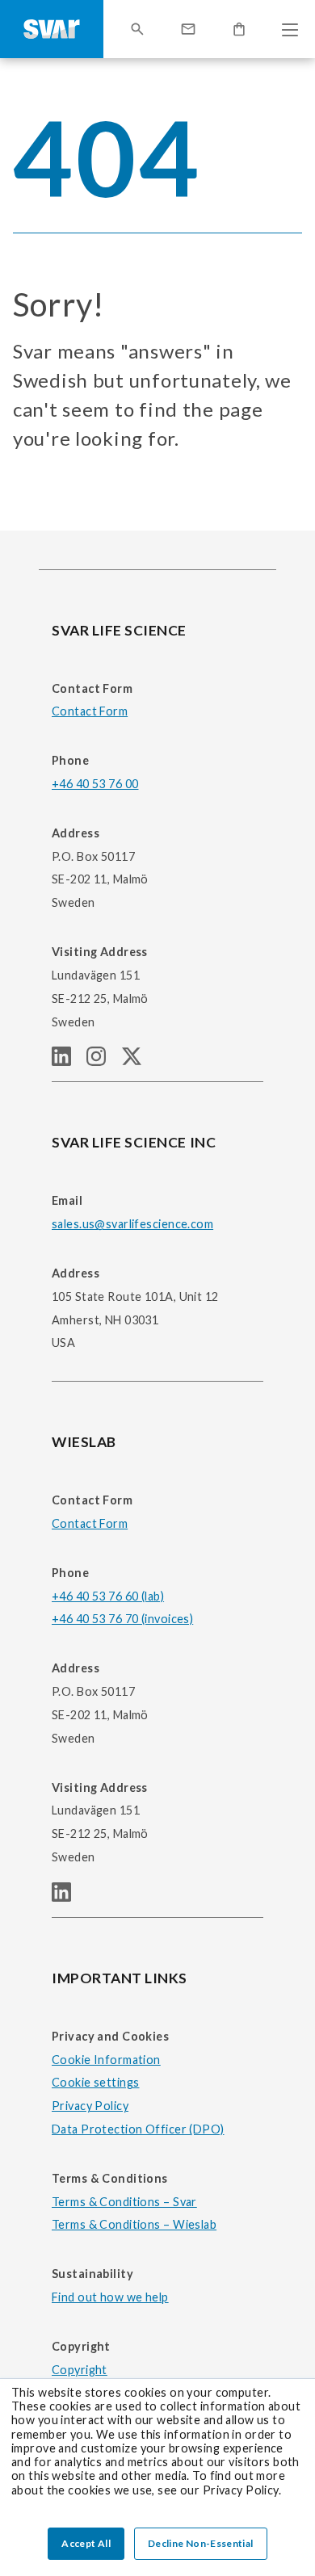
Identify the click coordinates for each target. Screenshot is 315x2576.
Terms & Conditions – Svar (124, 2202)
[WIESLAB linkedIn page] (68, 1896)
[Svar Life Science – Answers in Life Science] (52, 29)
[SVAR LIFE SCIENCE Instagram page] (104, 1061)
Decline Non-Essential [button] (201, 2543)
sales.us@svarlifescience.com (132, 1224)
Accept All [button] (86, 2543)
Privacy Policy (90, 2106)
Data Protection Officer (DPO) (138, 2129)
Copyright (80, 2370)
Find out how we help (110, 2297)
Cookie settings (95, 2082)
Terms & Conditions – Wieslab (134, 2224)
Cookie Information (106, 2060)
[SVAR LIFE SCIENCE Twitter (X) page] (138, 1061)
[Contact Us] (188, 29)
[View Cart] (239, 29)
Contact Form (90, 711)
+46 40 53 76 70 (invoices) (122, 1619)
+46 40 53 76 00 (95, 784)
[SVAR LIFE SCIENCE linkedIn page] (69, 1061)
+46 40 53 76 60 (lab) (108, 1596)
